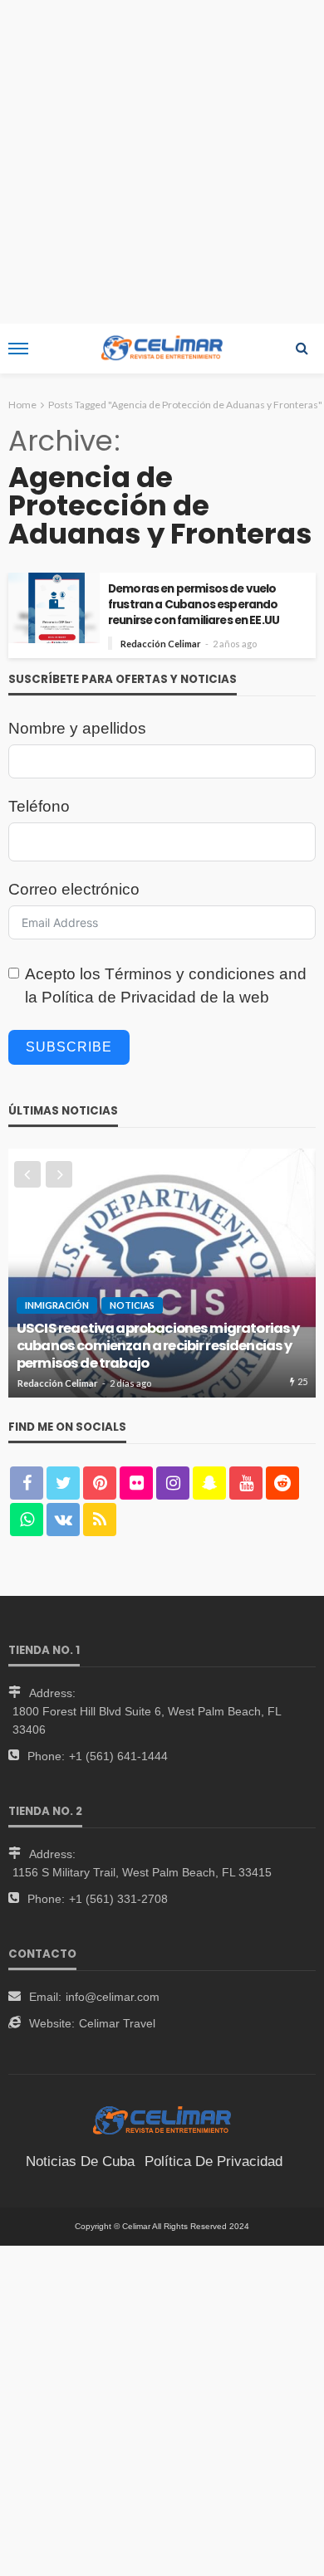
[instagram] (173, 1483)
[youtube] (246, 1483)
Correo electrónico (74, 889)
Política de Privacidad (119, 997)
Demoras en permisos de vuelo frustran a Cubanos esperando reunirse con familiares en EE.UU (194, 605)
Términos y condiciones (190, 974)
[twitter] (63, 1483)
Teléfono (39, 806)
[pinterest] (100, 1483)
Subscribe (69, 1047)
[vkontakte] (63, 1520)
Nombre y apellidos (77, 728)
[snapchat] (209, 1483)
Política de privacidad (214, 2161)
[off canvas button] (18, 349)
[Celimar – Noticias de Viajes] (162, 2120)
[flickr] (136, 1483)
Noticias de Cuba (80, 2161)
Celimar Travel (117, 2023)
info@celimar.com (113, 1997)
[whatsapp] (27, 1520)
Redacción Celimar (161, 644)
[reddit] (282, 1483)
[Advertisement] (162, 162)
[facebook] (27, 1483)
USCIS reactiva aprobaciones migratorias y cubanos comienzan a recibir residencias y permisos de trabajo (158, 1346)
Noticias (132, 1305)
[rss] (100, 1520)
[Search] (302, 349)
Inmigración (57, 1305)
